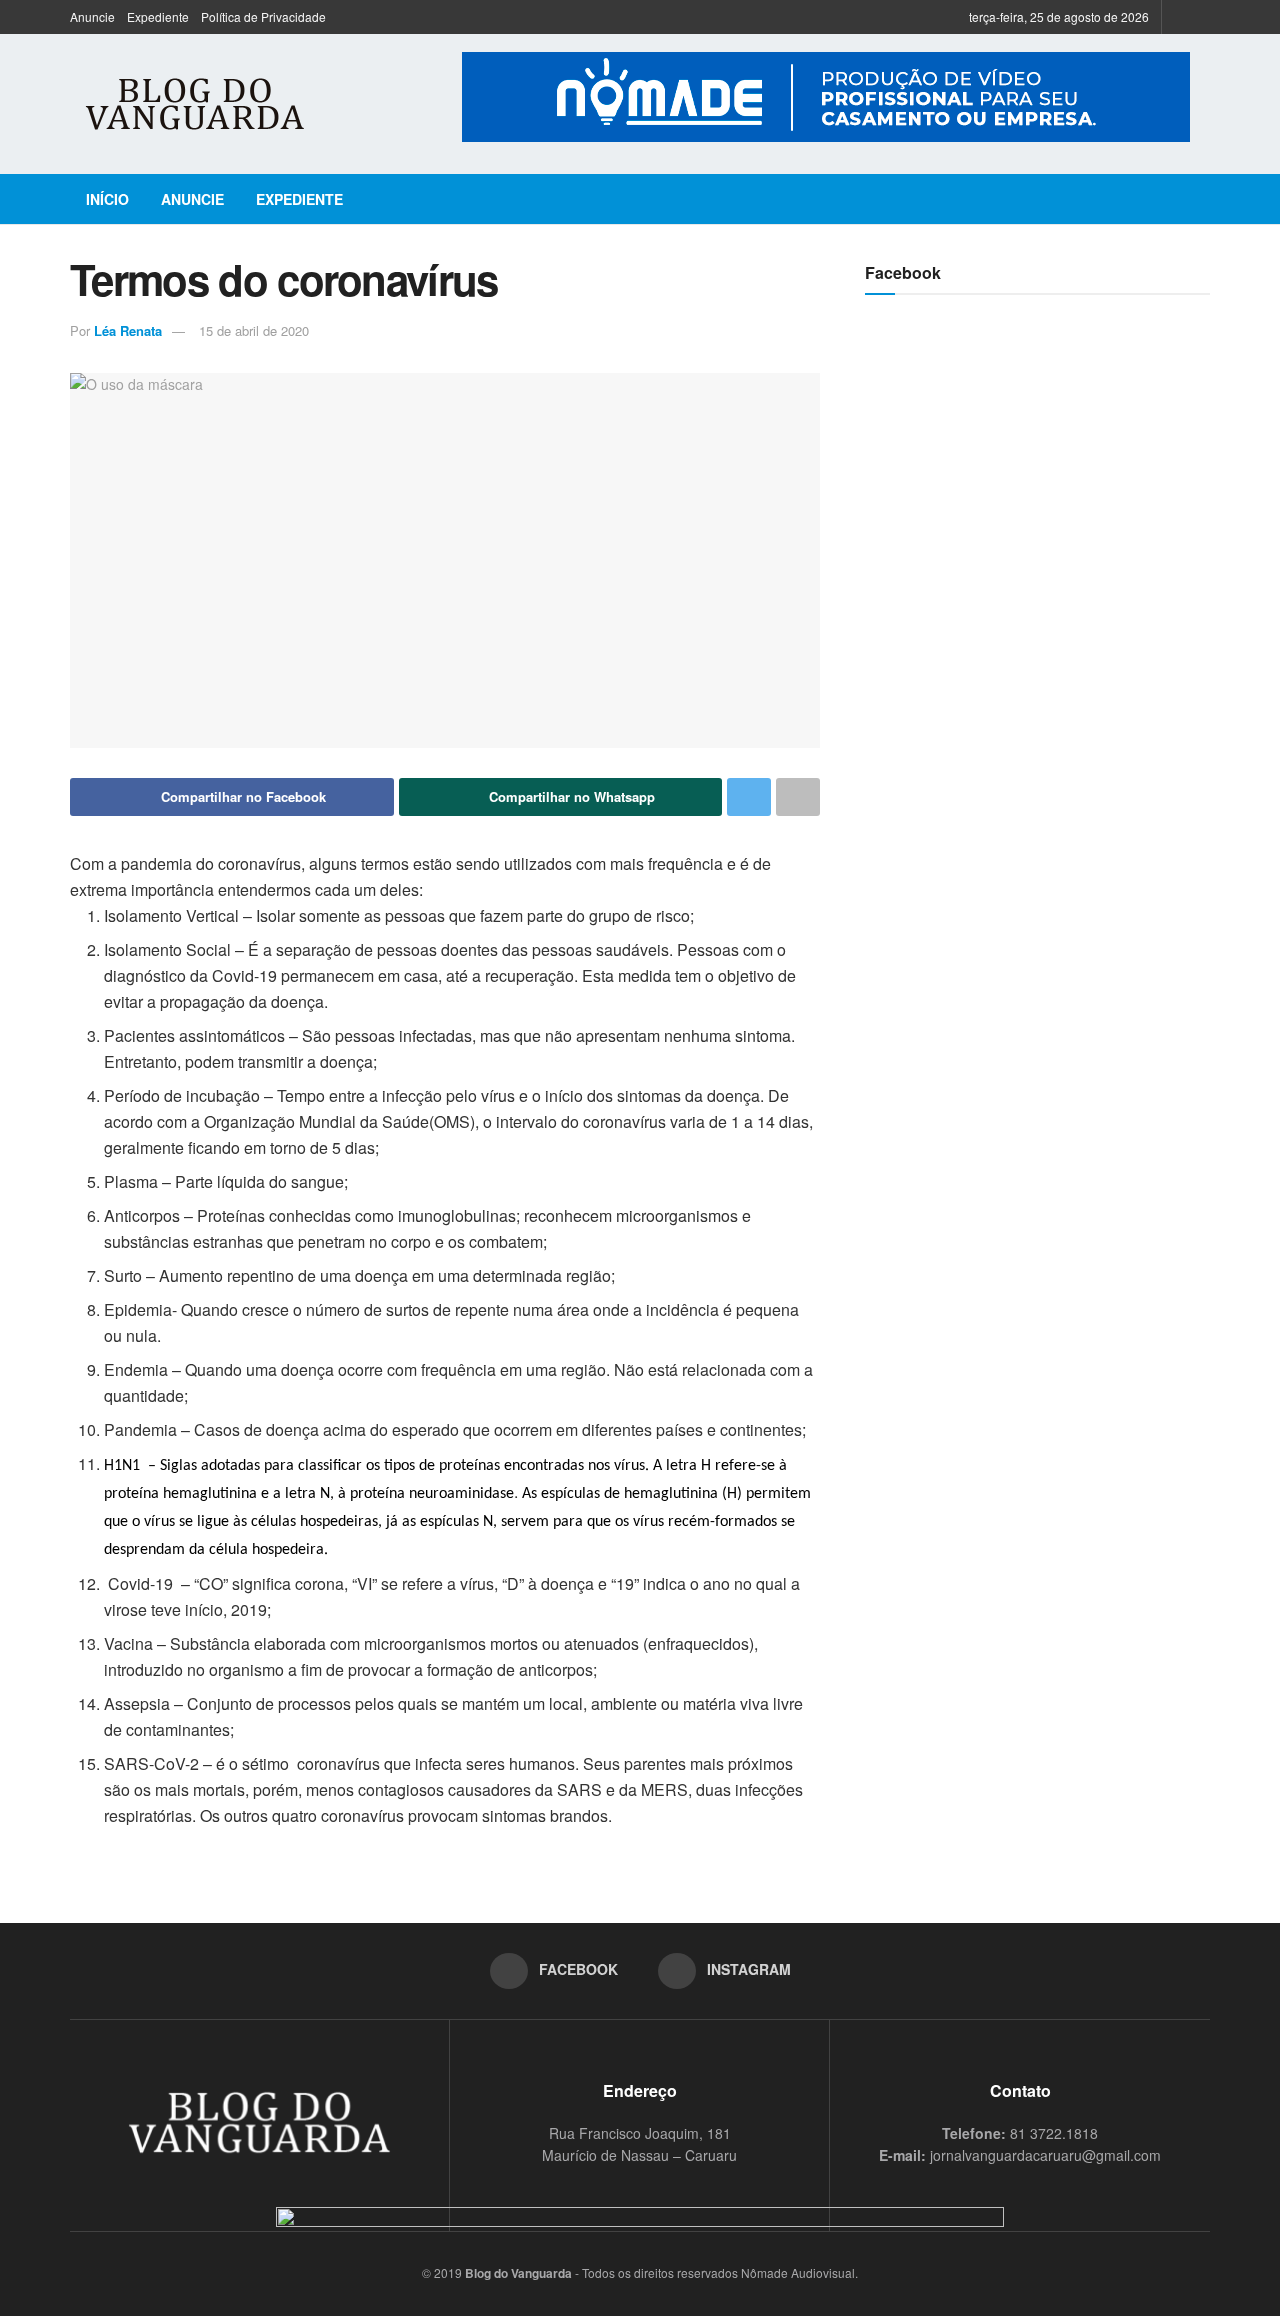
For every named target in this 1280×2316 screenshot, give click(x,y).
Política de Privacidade (263, 16)
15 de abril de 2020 (254, 330)
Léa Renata (128, 330)
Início (107, 199)
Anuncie (92, 16)
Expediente (158, 16)
